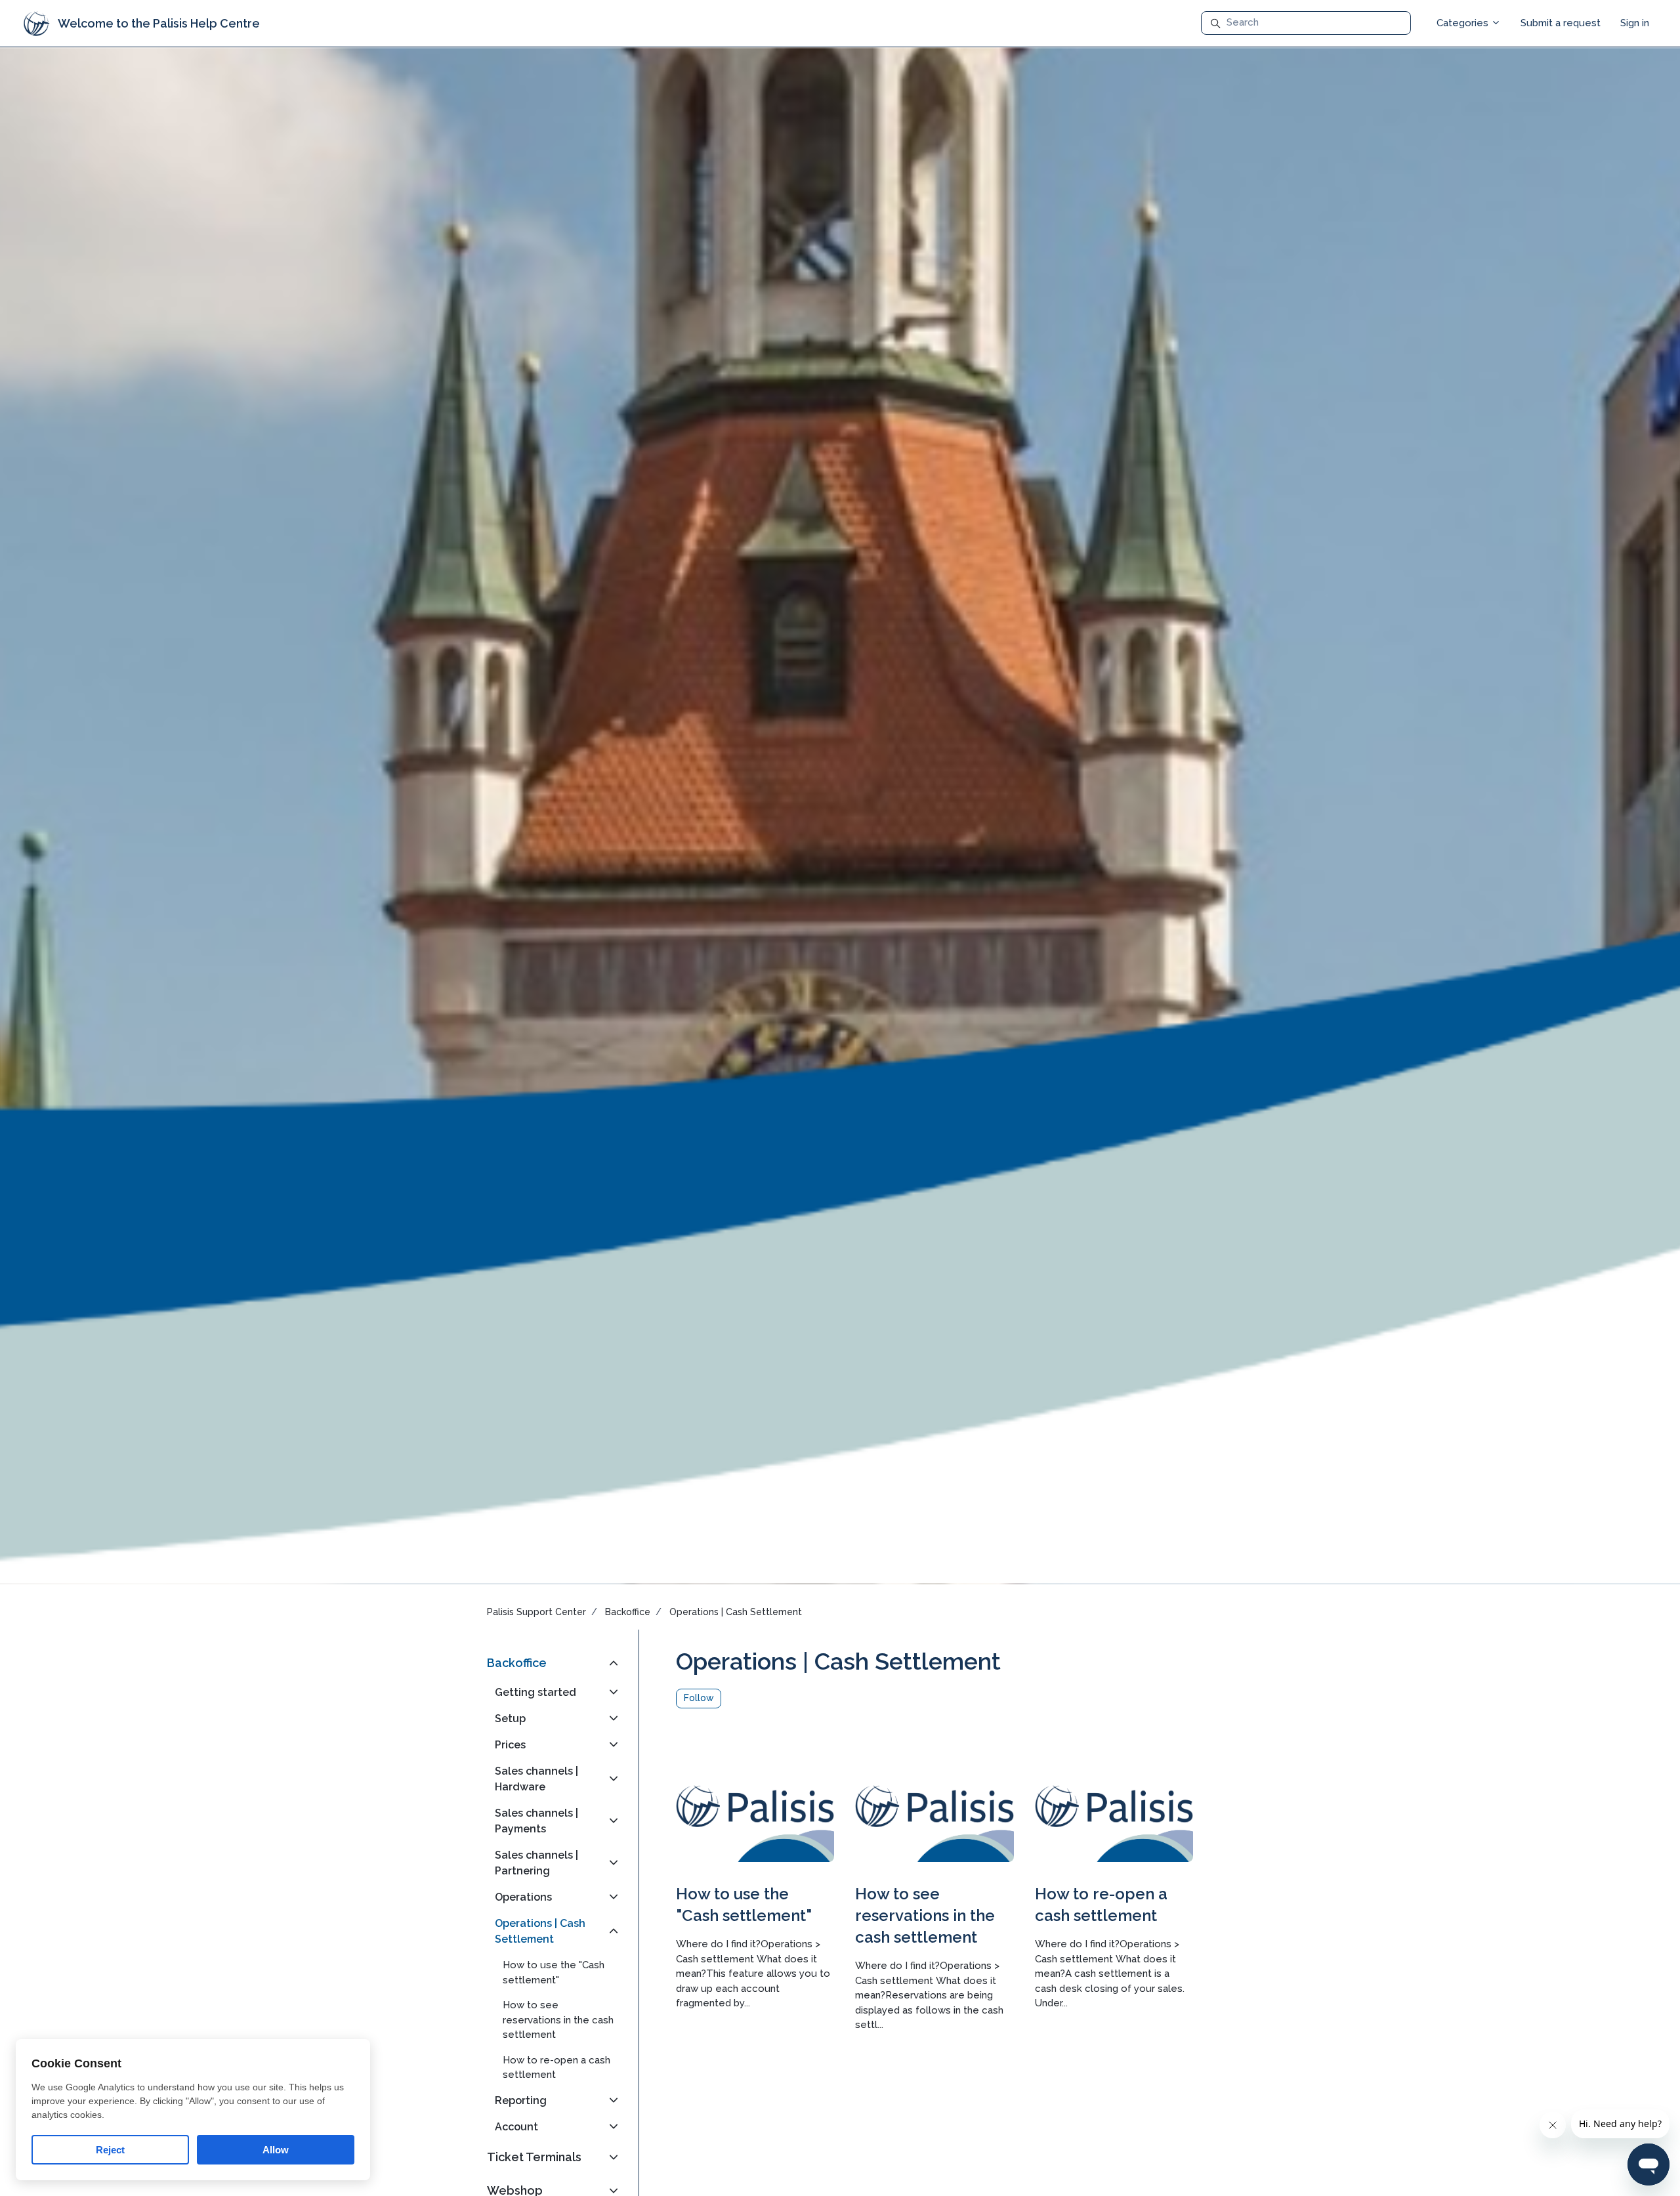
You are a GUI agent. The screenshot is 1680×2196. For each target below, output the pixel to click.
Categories (1464, 23)
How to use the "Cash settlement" (554, 1973)
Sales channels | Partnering (536, 1863)
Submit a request (1561, 23)
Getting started (535, 1692)
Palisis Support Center (536, 1612)
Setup (510, 1719)
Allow (276, 2150)
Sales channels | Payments (536, 1821)
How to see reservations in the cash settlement (925, 1915)
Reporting (521, 2101)
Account (516, 2127)
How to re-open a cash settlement (556, 2068)
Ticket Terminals (534, 2157)
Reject (110, 2150)
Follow (699, 1698)
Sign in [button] (1635, 23)
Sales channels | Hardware (536, 1779)
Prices (510, 1745)
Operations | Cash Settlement (736, 1612)
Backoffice (628, 1612)
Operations (523, 1897)
